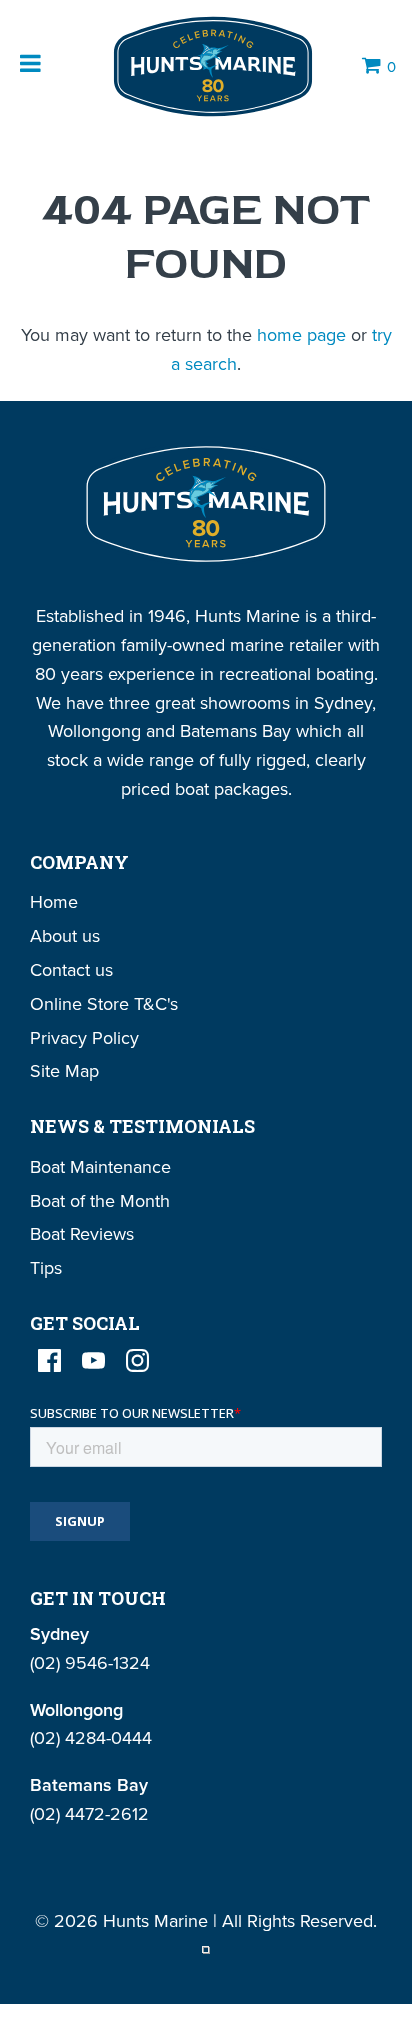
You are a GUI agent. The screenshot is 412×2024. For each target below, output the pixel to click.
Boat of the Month (100, 1200)
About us (65, 935)
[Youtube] (93, 1360)
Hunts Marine (155, 1920)
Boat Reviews (82, 1233)
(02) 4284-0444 (91, 1737)
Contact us (71, 969)
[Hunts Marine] (211, 66)
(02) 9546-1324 (90, 1662)
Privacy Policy (84, 1037)
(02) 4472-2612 (89, 1813)
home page (301, 334)
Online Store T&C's (104, 1003)
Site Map (64, 1070)
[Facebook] (49, 1360)
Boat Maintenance (100, 1166)
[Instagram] (137, 1360)
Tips (46, 1267)
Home (54, 901)
